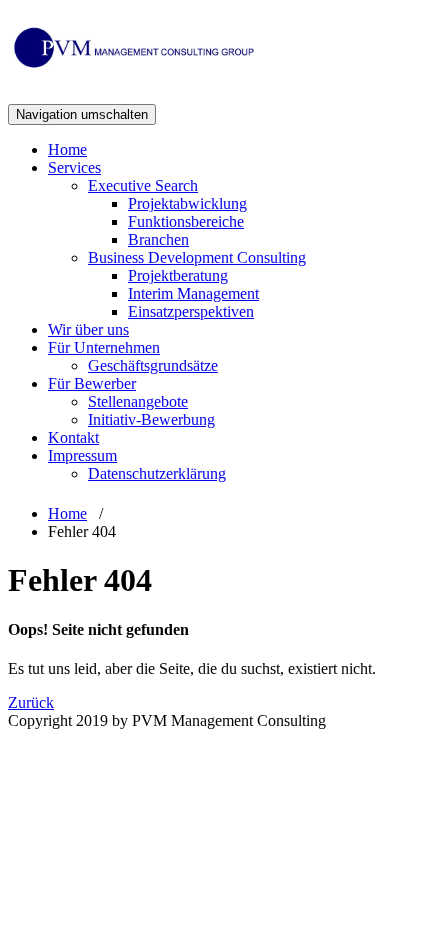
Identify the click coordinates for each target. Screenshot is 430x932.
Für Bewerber (92, 383)
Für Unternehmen (104, 347)
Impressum (82, 455)
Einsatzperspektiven (191, 311)
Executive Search (143, 185)
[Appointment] (133, 64)
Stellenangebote (138, 401)
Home (67, 149)
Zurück (31, 702)
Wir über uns (88, 329)
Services (74, 167)
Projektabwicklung (187, 203)
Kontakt (73, 437)
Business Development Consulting (197, 257)
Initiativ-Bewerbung (151, 419)
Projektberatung (178, 275)
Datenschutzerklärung (157, 473)
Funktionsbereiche (186, 221)
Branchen (158, 239)
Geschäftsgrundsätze (153, 365)
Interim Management (193, 293)
